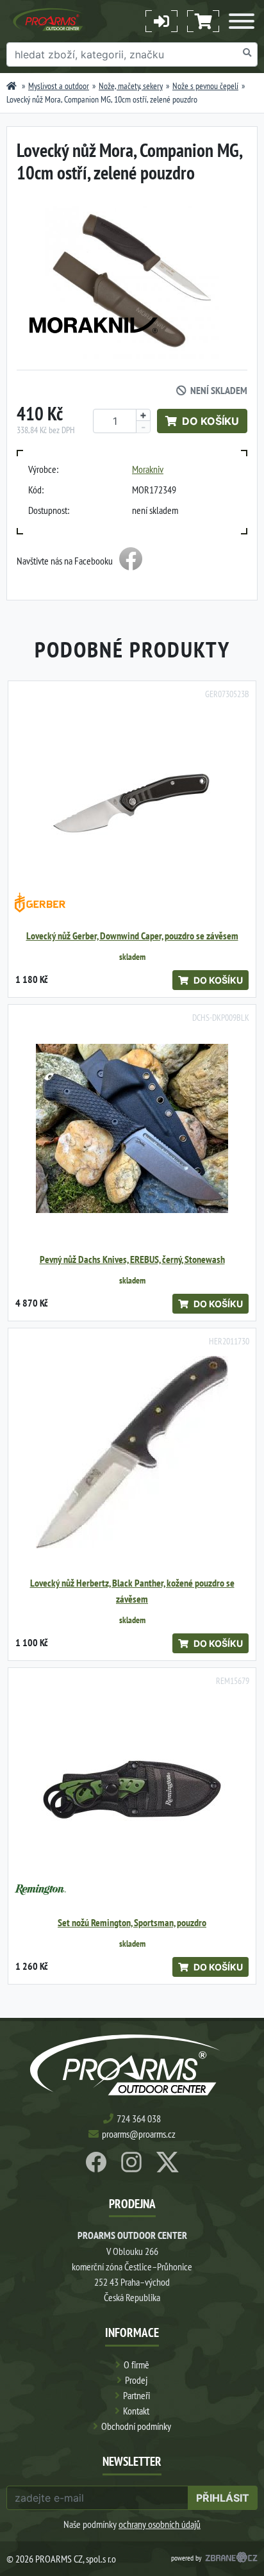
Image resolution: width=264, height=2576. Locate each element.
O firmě (136, 2365)
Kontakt (136, 2411)
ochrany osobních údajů (160, 2524)
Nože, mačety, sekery (131, 86)
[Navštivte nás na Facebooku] (131, 561)
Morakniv (148, 469)
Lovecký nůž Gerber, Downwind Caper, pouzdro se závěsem (132, 936)
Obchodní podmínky (136, 2426)
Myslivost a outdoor (59, 86)
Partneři (136, 2395)
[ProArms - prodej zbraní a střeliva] (12, 86)
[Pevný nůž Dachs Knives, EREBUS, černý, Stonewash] (132, 1128)
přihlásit (223, 2498)
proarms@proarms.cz (139, 2134)
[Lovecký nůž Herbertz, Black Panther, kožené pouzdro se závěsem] (132, 1452)
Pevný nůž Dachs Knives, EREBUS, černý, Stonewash (132, 1259)
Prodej (136, 2380)
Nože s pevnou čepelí (205, 86)
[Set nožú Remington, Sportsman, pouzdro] (132, 1792)
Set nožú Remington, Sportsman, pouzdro (132, 1923)
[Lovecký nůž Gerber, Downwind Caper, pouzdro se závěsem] (132, 805)
